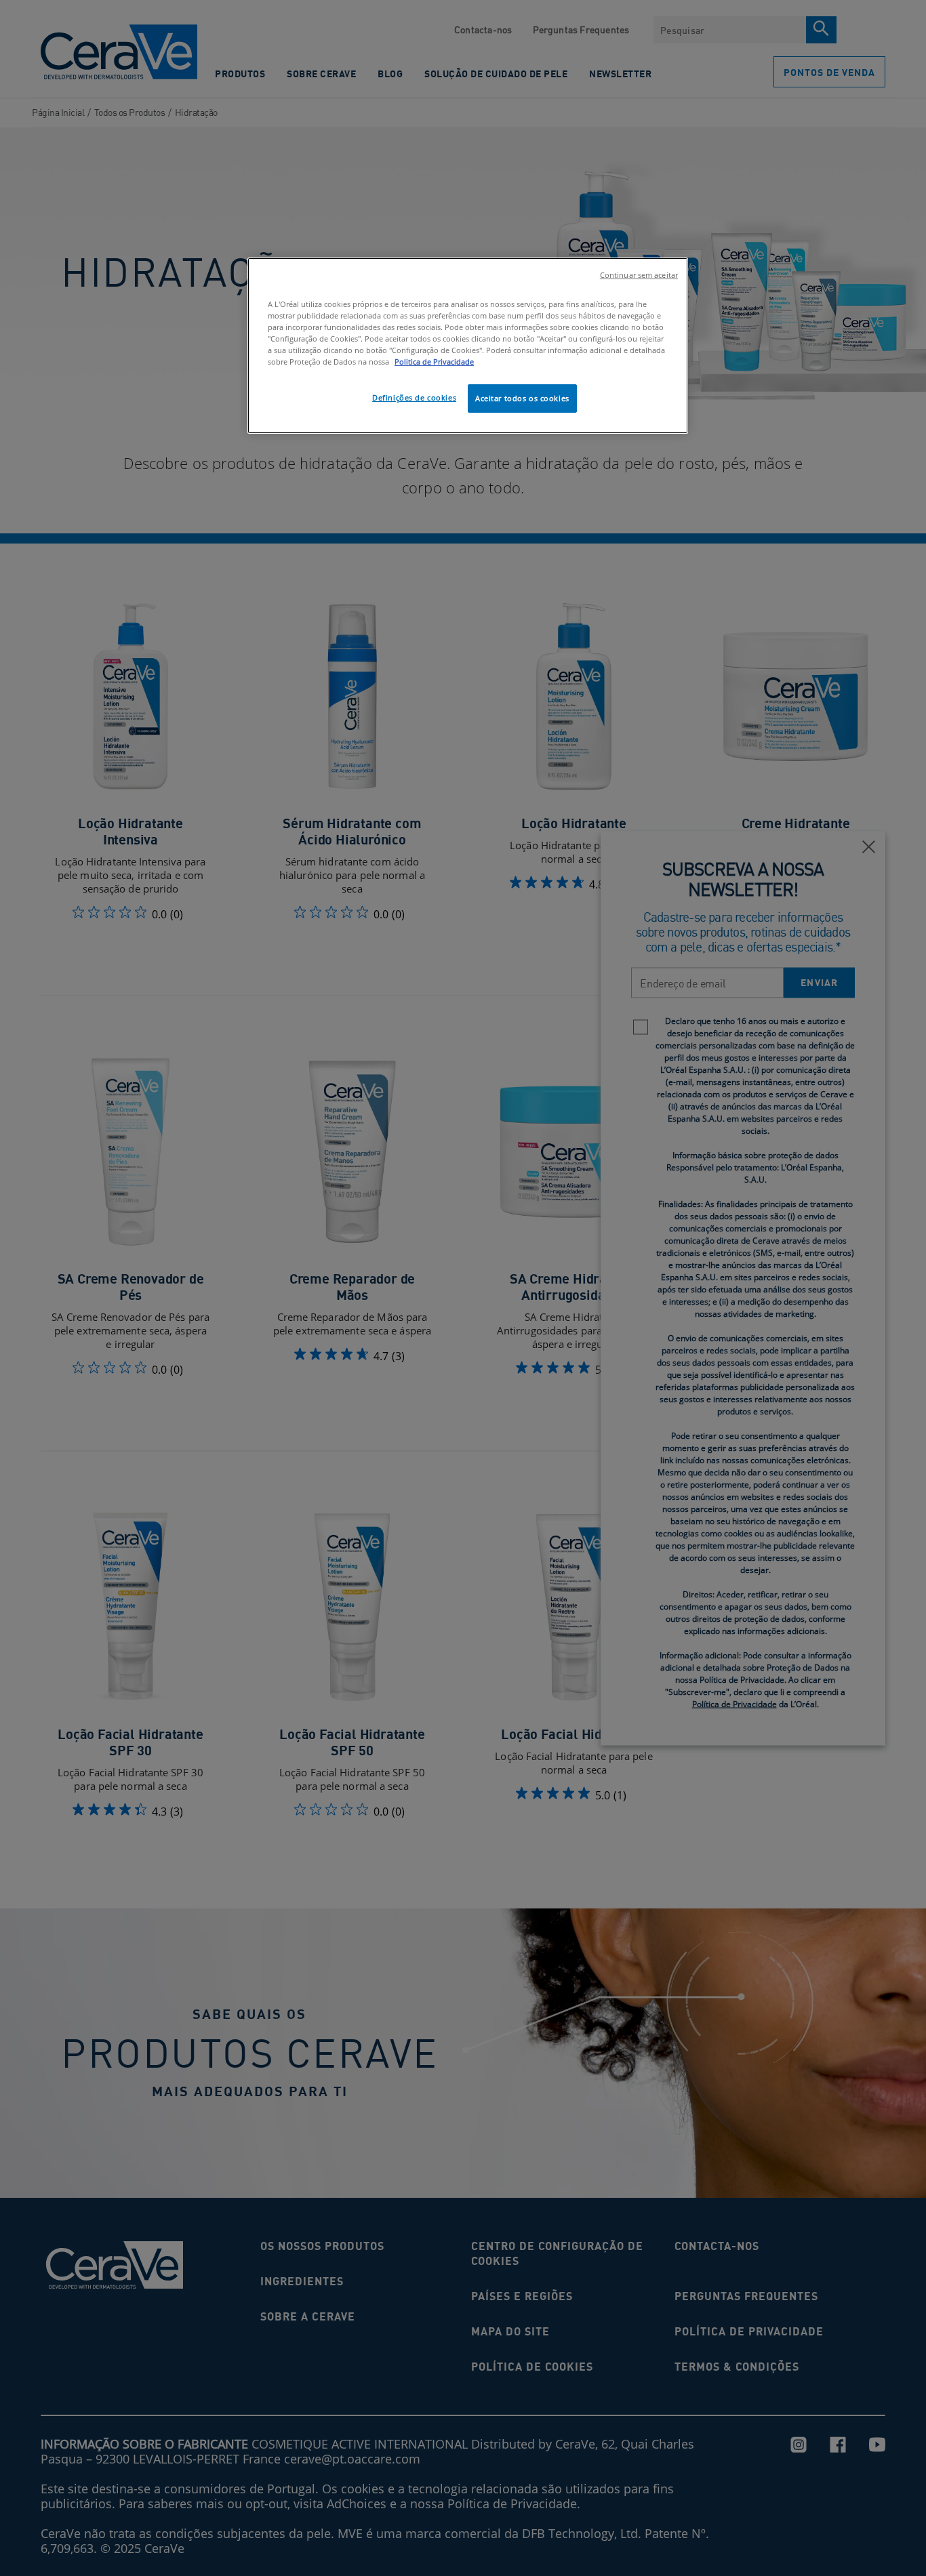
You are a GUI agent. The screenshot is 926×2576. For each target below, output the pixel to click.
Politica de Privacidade (434, 362)
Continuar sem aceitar (639, 275)
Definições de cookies (414, 397)
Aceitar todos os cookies (522, 398)
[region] (468, 346)
